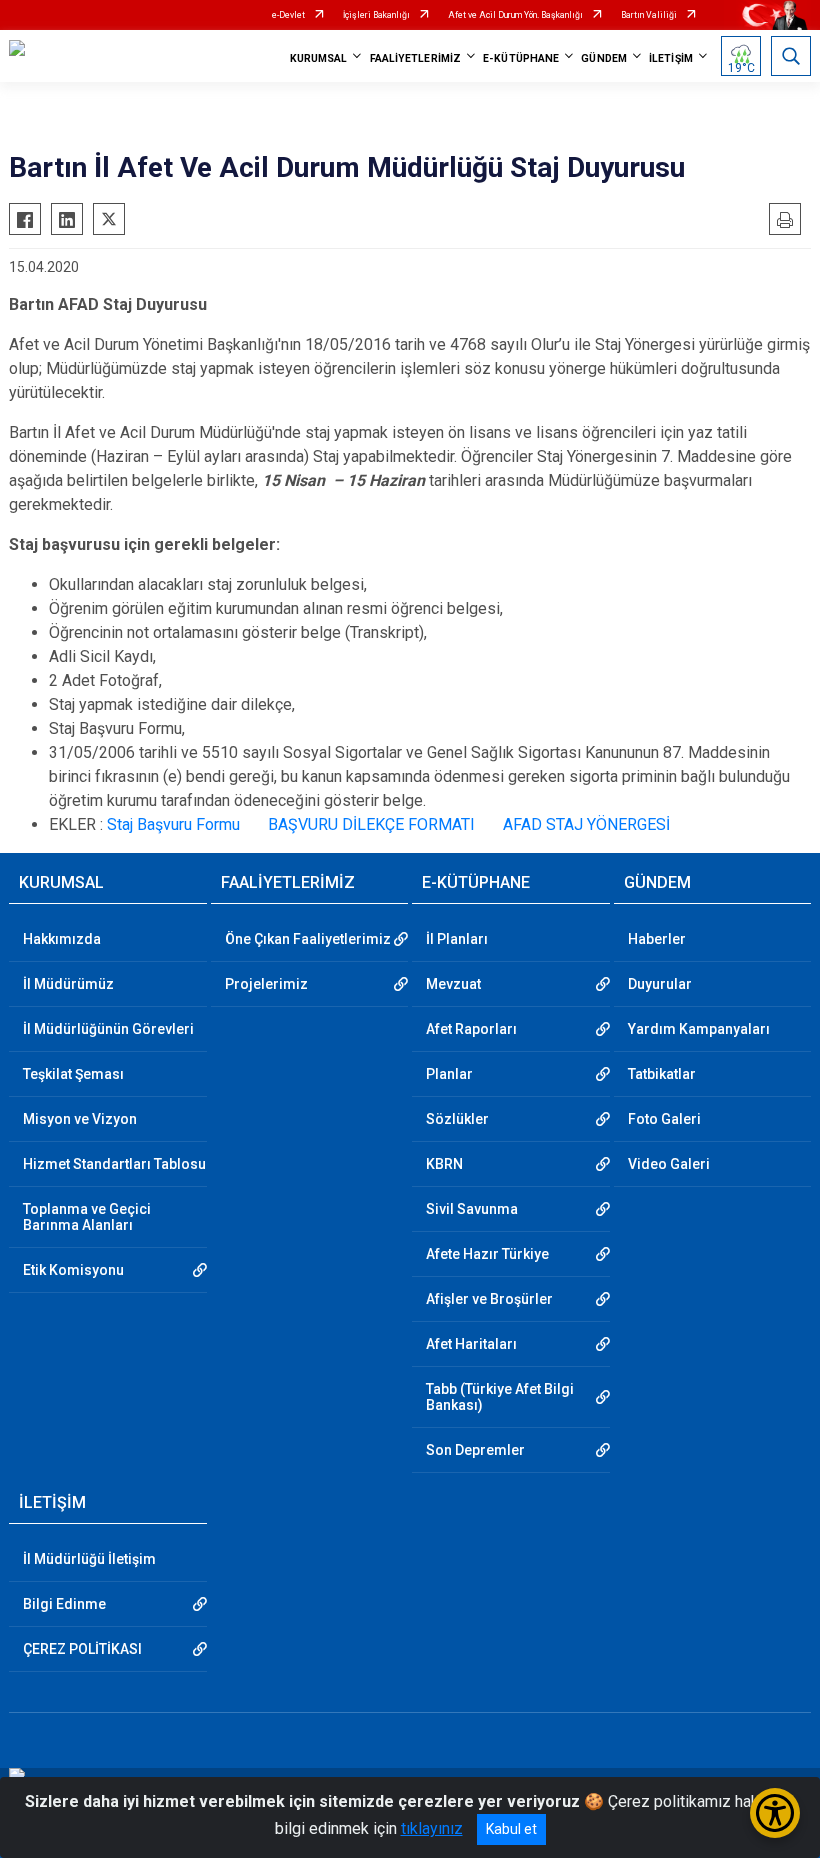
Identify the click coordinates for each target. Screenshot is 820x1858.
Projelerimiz (266, 984)
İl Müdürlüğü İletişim (89, 1559)
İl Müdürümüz (68, 984)
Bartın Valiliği (649, 15)
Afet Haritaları (471, 1344)
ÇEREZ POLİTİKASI (82, 1649)
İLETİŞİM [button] (671, 58)
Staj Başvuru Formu (173, 824)
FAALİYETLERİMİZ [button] (416, 58)
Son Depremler (475, 1450)
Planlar (449, 1074)
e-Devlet (288, 15)
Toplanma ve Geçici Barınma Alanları (87, 1217)
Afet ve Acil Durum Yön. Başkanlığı (515, 15)
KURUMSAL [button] (319, 58)
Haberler (657, 939)
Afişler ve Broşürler (489, 1299)
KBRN (444, 1164)
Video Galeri (669, 1164)
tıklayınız (432, 1828)
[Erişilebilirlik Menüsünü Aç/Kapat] (775, 1813)
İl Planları (457, 939)
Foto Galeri (664, 1119)
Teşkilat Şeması (73, 1074)
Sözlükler (457, 1119)
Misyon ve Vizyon (80, 1119)
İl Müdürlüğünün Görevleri (108, 1029)
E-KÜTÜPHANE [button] (521, 58)
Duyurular (660, 984)
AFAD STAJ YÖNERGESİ (586, 824)
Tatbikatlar (662, 1074)
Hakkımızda (62, 939)
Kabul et (511, 1829)
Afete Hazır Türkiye (487, 1254)
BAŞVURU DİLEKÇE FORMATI (371, 824)
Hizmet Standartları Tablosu (114, 1164)
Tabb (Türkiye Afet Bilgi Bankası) (500, 1397)
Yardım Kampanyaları (699, 1029)
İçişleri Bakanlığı (376, 15)
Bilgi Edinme (64, 1604)
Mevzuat (453, 984)
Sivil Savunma (472, 1209)
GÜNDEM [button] (604, 58)
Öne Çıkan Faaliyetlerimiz (308, 939)
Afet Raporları (471, 1029)
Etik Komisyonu (73, 1270)
